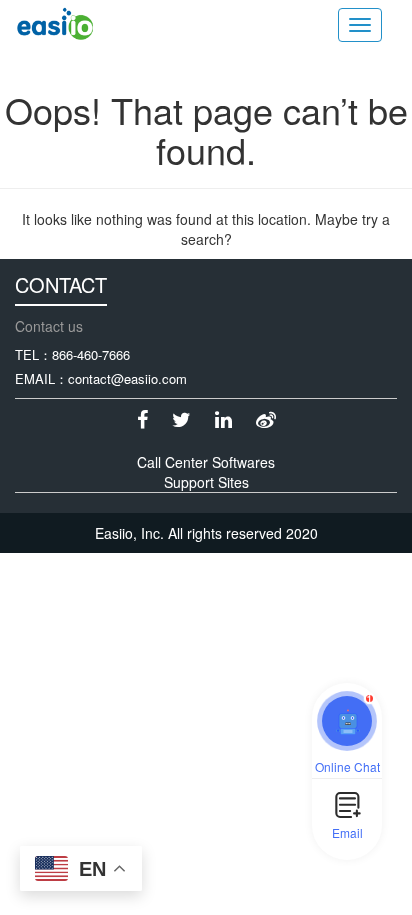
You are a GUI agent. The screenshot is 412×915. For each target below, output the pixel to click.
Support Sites (206, 482)
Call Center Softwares (206, 462)
